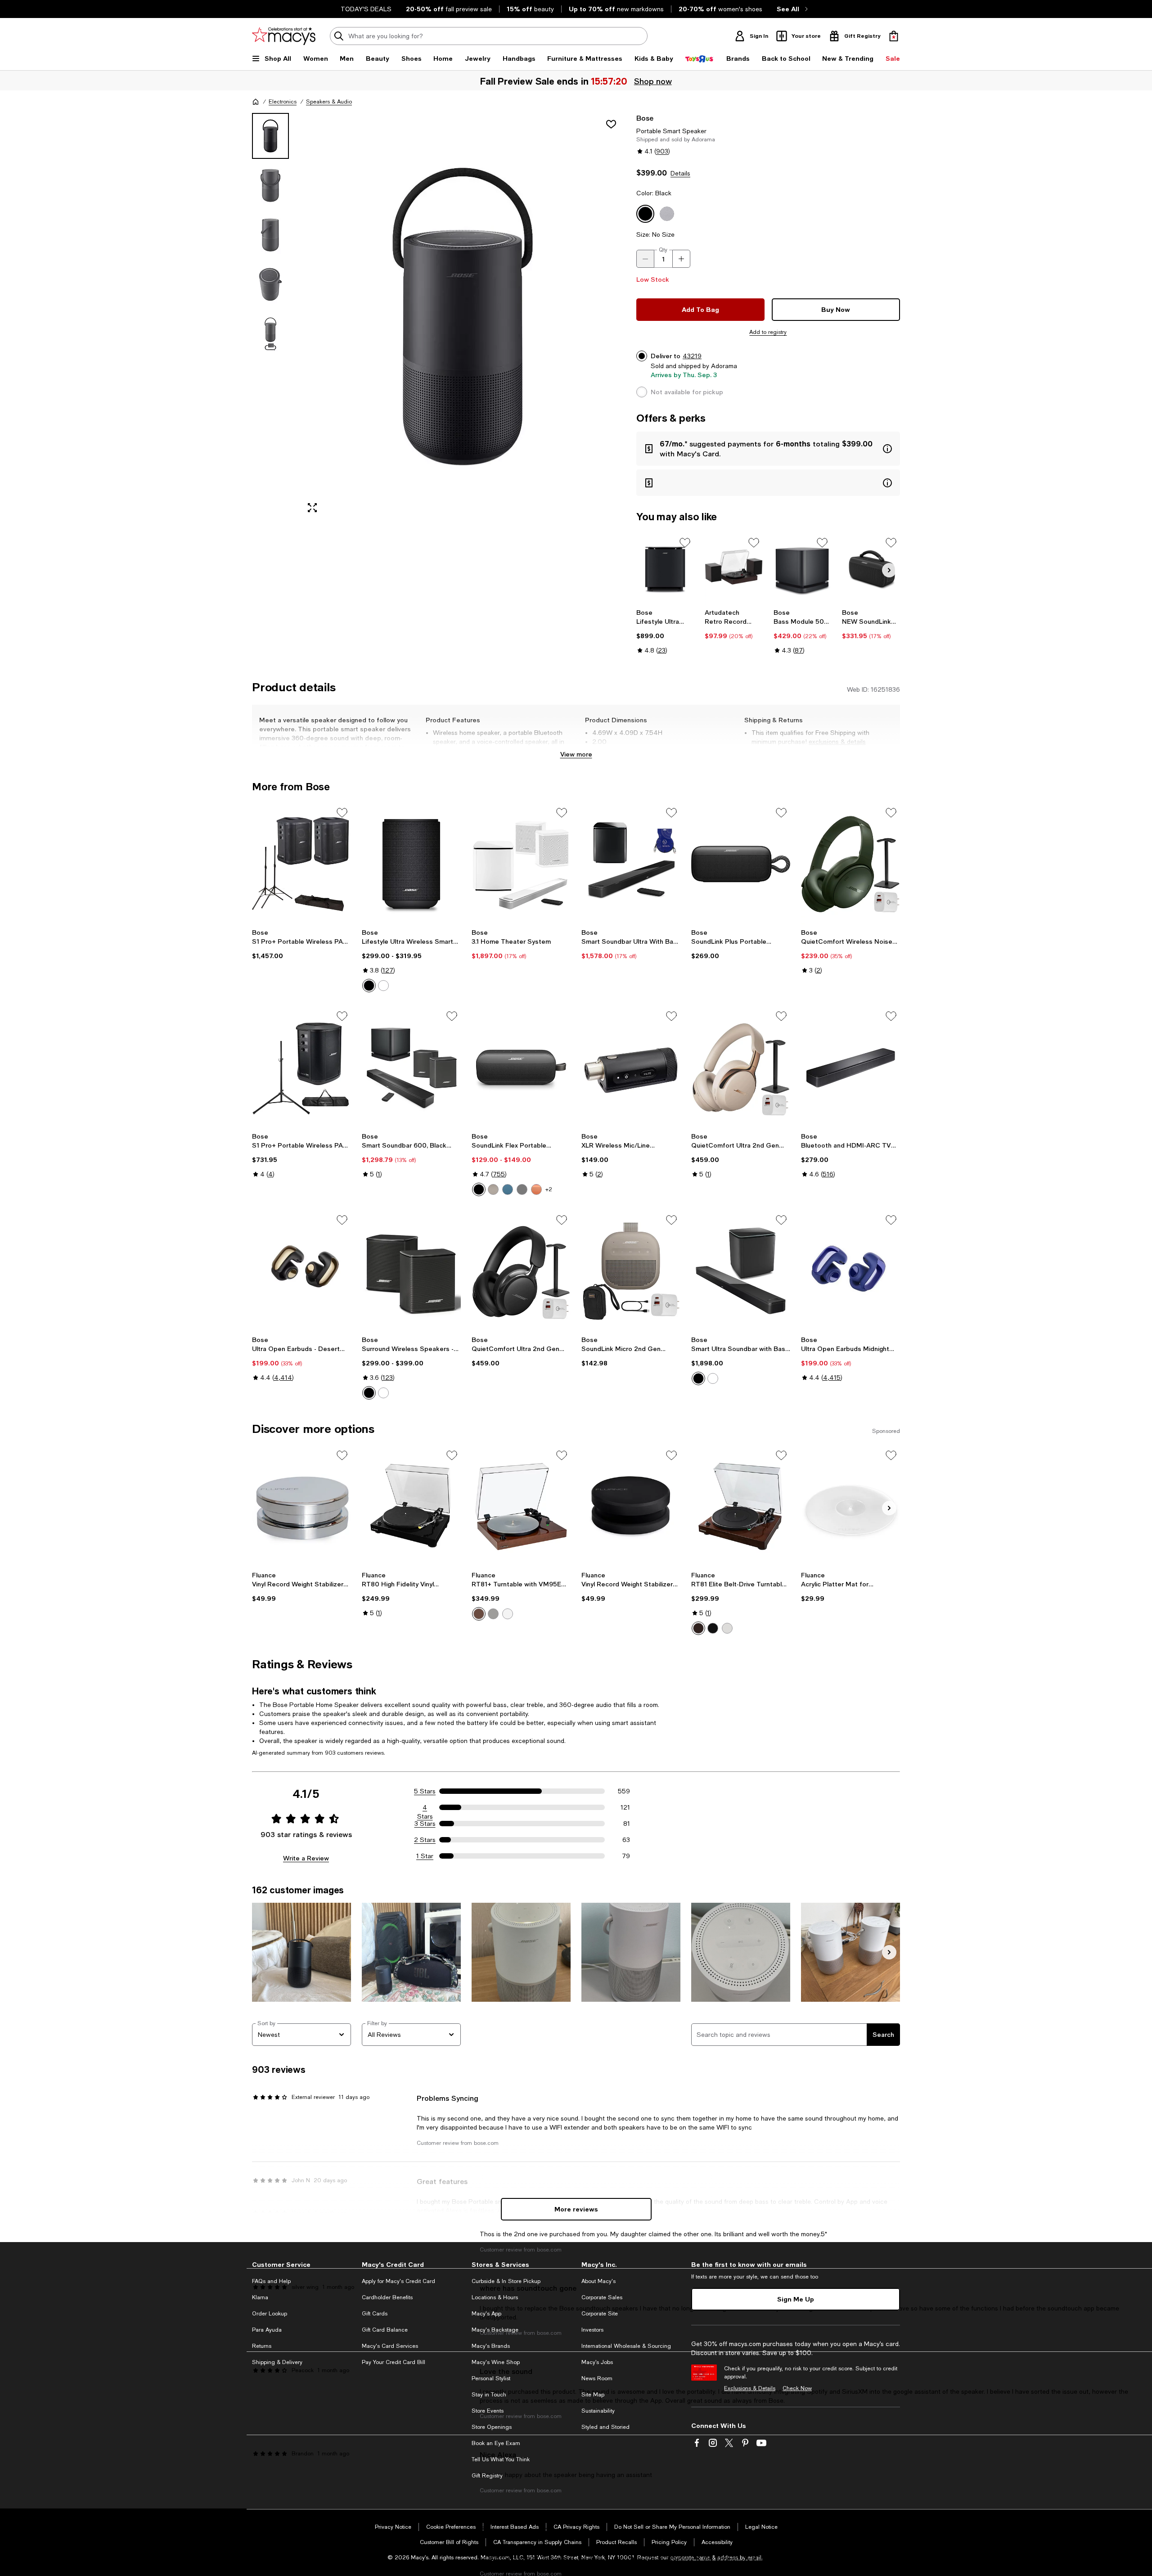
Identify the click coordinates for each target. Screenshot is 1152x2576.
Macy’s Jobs (597, 2362)
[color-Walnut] (698, 1628)
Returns (262, 2346)
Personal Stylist (491, 2378)
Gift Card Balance (385, 2330)
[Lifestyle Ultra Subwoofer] (665, 569)
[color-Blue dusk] (508, 1189)
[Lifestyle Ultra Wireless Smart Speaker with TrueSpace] (411, 864)
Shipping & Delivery (277, 2362)
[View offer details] (768, 449)
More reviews (576, 2209)
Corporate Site (600, 2314)
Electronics (283, 102)
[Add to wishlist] (611, 124)
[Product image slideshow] (463, 317)
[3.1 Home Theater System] (521, 864)
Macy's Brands (491, 2346)
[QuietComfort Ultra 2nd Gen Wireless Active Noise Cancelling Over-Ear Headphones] (741, 1067)
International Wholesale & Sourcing (626, 2346)
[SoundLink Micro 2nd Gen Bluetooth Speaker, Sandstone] (631, 1271)
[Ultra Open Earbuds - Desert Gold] (301, 1271)
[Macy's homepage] (256, 102)
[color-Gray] (522, 1189)
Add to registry (768, 332)
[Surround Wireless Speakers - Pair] (411, 1271)
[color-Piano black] (493, 1614)
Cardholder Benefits (387, 2297)
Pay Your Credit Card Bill (394, 2362)
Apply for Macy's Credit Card (398, 2281)
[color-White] (383, 986)
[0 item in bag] (894, 36)
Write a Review (306, 1858)
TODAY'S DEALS (366, 9)
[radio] (369, 986)
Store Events (488, 2411)
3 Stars (425, 1824)
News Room (597, 2378)
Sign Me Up (796, 2299)
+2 (549, 1189)
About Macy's (598, 2281)
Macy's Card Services (390, 2346)
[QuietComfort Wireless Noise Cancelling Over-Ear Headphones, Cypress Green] (850, 864)
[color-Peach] (536, 1189)
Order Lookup (270, 2314)
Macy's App (486, 2314)
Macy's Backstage (495, 2330)
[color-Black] (369, 986)
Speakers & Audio (329, 102)
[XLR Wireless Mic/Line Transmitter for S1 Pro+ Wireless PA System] (631, 1067)
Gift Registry (487, 2476)
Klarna (260, 2297)
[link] (665, 631)
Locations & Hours (495, 2297)
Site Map (593, 2395)
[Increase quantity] (681, 259)
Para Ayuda (267, 2330)
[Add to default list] (685, 543)
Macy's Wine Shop (496, 2362)
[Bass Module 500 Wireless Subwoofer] (803, 569)
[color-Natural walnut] (479, 1614)
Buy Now (836, 309)
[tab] (270, 136)
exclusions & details (837, 742)
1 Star (425, 1856)
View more (576, 754)
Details (680, 173)
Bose (645, 118)
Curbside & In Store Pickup (506, 2281)
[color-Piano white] (508, 1614)
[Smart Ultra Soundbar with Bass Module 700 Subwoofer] (741, 1271)
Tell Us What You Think (501, 2459)
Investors (592, 2330)
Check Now (797, 2388)
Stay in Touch (489, 2395)
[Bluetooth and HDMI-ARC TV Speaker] (850, 1067)
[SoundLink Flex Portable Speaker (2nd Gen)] (521, 1067)
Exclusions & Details (750, 2388)
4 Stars (425, 1808)
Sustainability (598, 2411)
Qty (663, 250)
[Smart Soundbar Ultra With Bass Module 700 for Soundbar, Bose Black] (631, 864)
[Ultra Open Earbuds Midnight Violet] (850, 1271)
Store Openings (492, 2427)
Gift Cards (375, 2314)
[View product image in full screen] (312, 508)
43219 (692, 356)
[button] (439, 317)
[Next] (889, 570)
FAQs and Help (271, 2281)
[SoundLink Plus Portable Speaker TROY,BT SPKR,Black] (741, 864)
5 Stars (425, 1791)
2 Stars (425, 1840)
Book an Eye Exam (496, 2443)
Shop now (652, 81)
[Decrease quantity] (645, 259)
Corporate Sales (602, 2297)
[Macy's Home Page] (284, 36)
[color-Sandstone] (493, 1189)
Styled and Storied (605, 2427)
